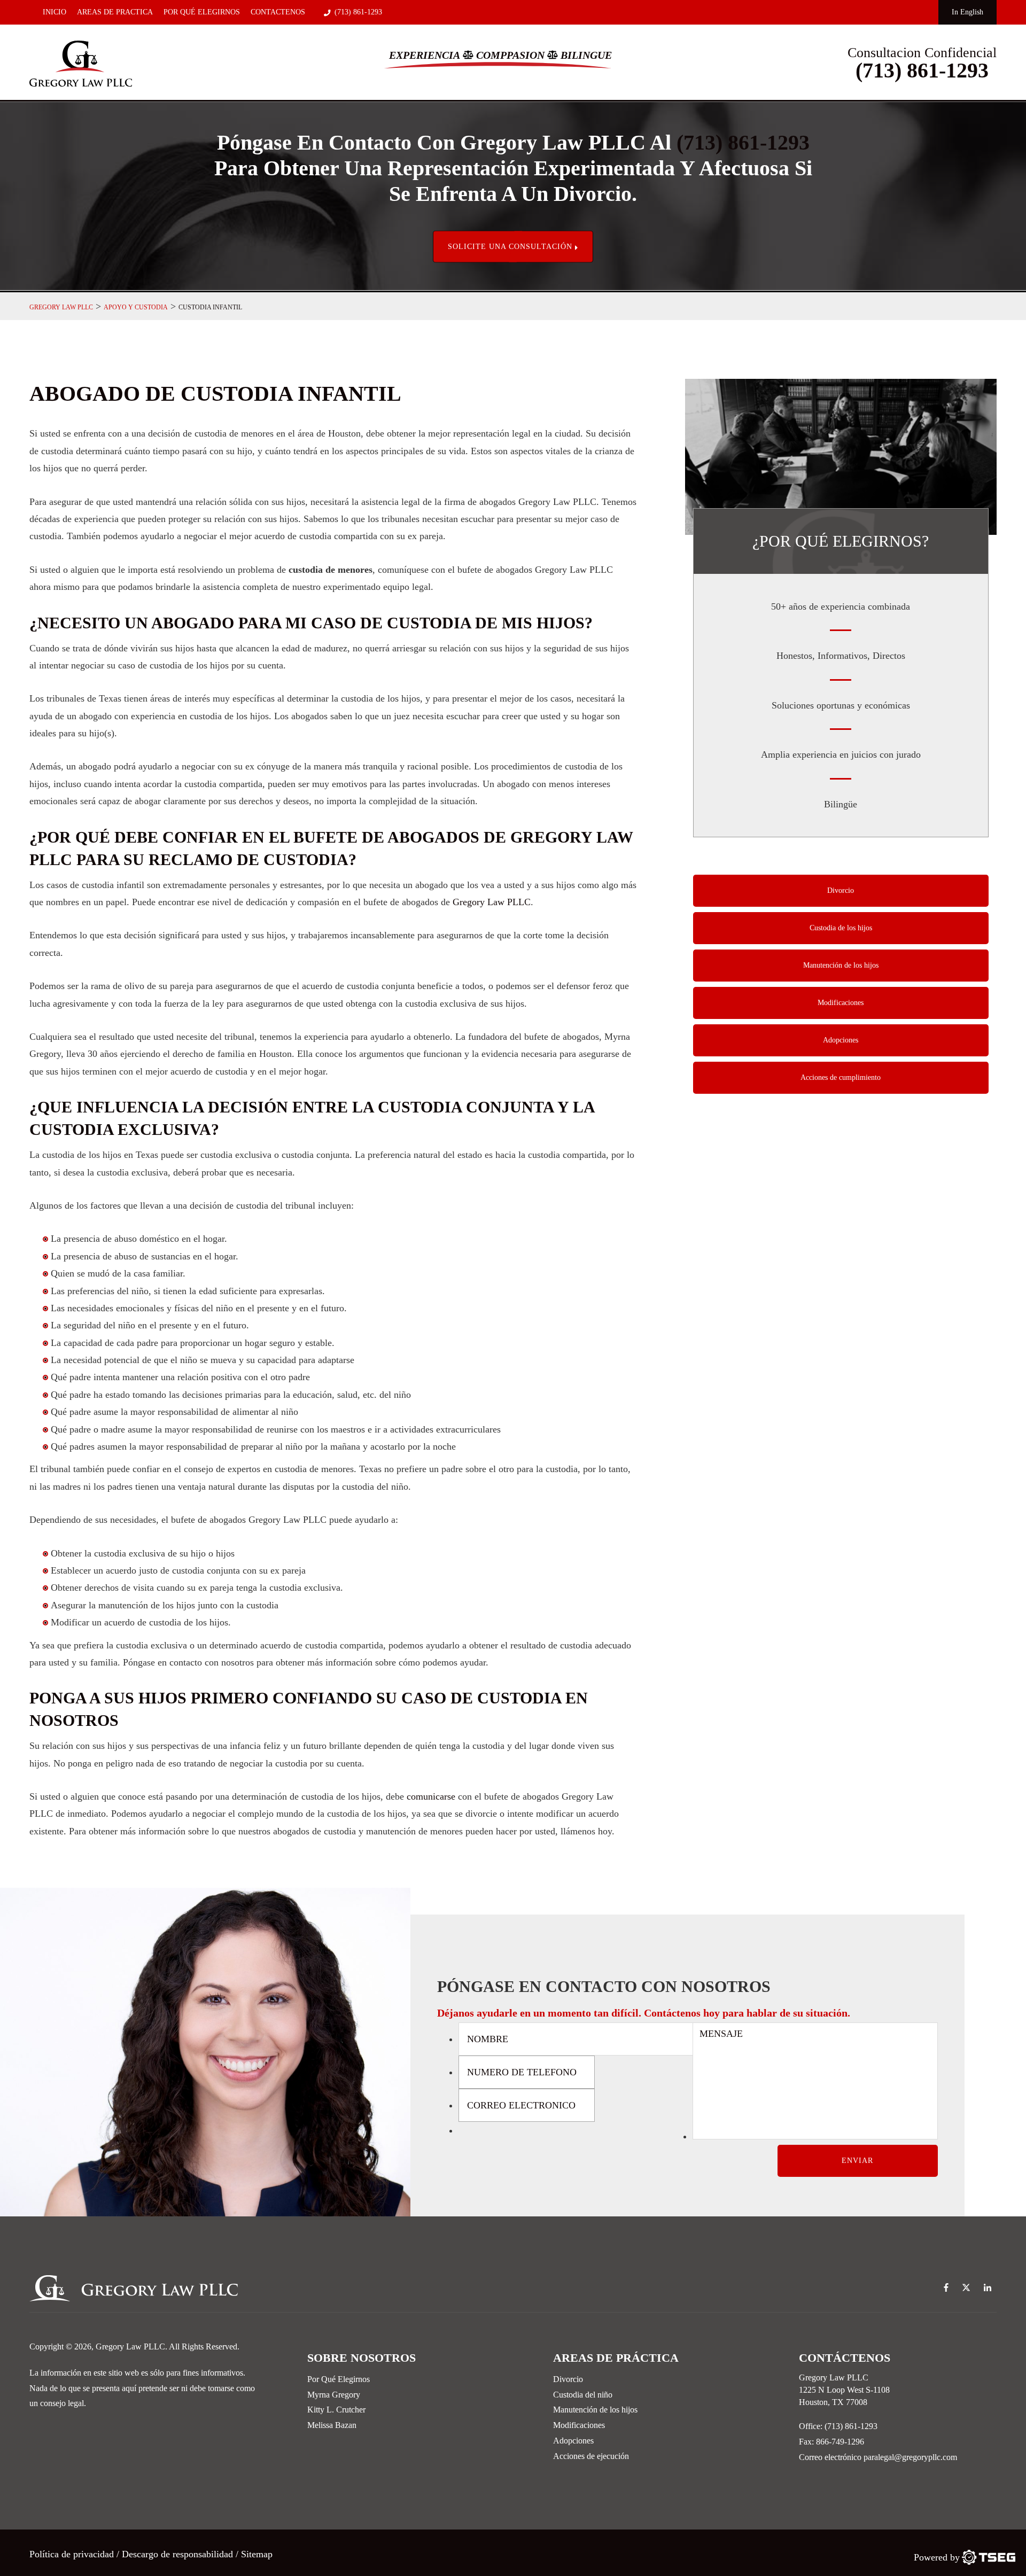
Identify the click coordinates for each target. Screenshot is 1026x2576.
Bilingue (586, 55)
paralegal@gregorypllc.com (910, 2457)
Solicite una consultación (511, 247)
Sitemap (257, 2554)
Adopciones (841, 1040)
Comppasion (510, 55)
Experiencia (425, 55)
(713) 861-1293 (358, 12)
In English (967, 12)
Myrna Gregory (334, 2395)
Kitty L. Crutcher (336, 2410)
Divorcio (841, 890)
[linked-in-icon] (988, 2288)
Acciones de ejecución (591, 2456)
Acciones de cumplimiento (841, 1077)
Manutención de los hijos (841, 965)
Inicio (55, 12)
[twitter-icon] (966, 2288)
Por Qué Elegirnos (202, 12)
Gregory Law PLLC (492, 902)
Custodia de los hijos (841, 928)
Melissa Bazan (332, 2425)
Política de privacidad (73, 2554)
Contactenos (278, 12)
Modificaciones (841, 1003)
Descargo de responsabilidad (177, 2554)
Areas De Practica (115, 12)
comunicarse (431, 1796)
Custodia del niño (583, 2395)
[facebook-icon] (946, 2288)
